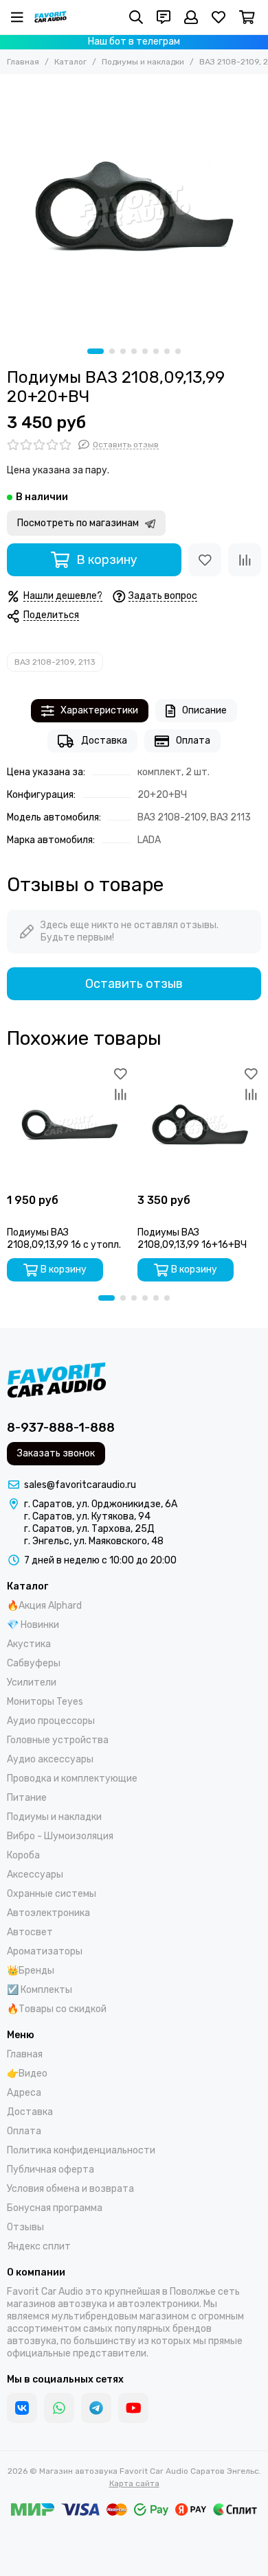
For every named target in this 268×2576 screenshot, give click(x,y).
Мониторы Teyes (45, 1702)
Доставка (104, 741)
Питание (27, 1798)
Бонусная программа (55, 2208)
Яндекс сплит (39, 2246)
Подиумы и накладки (143, 62)
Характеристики (99, 710)
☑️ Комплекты (40, 1990)
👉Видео (27, 2073)
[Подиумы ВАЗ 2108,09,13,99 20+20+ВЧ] (134, 208)
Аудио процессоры (51, 1721)
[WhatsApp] (59, 2408)
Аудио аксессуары (50, 1759)
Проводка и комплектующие (72, 1779)
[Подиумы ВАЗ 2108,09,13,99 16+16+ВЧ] (199, 1125)
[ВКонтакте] (22, 2408)
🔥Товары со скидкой (57, 2009)
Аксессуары (35, 1875)
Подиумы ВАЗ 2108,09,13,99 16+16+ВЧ (192, 1239)
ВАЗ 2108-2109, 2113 (55, 662)
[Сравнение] (245, 560)
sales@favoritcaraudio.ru (80, 1485)
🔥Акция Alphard (44, 1606)
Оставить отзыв (134, 984)
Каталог (70, 62)
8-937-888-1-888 (61, 1428)
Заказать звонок (56, 1453)
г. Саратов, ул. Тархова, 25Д (89, 1529)
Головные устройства (58, 1740)
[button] (96, 351)
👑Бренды (31, 1971)
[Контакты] (164, 17)
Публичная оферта (51, 2170)
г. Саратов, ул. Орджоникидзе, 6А (101, 1504)
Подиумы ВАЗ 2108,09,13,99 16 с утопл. (64, 1239)
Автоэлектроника (48, 1913)
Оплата (193, 741)
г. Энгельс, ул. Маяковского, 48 (94, 1541)
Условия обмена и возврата (70, 2189)
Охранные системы (52, 1894)
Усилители (32, 1682)
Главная (23, 62)
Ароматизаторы (45, 1951)
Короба (23, 1855)
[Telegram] (96, 2408)
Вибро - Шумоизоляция (60, 1836)
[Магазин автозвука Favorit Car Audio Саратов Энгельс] (51, 17)
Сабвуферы (34, 1663)
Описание (204, 710)
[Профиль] (191, 17)
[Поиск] (136, 17)
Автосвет (30, 1932)
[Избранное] (205, 560)
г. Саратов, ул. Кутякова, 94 (87, 1516)
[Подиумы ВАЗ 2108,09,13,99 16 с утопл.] (69, 1125)
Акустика (29, 1644)
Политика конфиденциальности (81, 2150)
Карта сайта (134, 2483)
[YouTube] (133, 2408)
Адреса (24, 2093)
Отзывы (25, 2227)
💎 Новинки (33, 1625)
